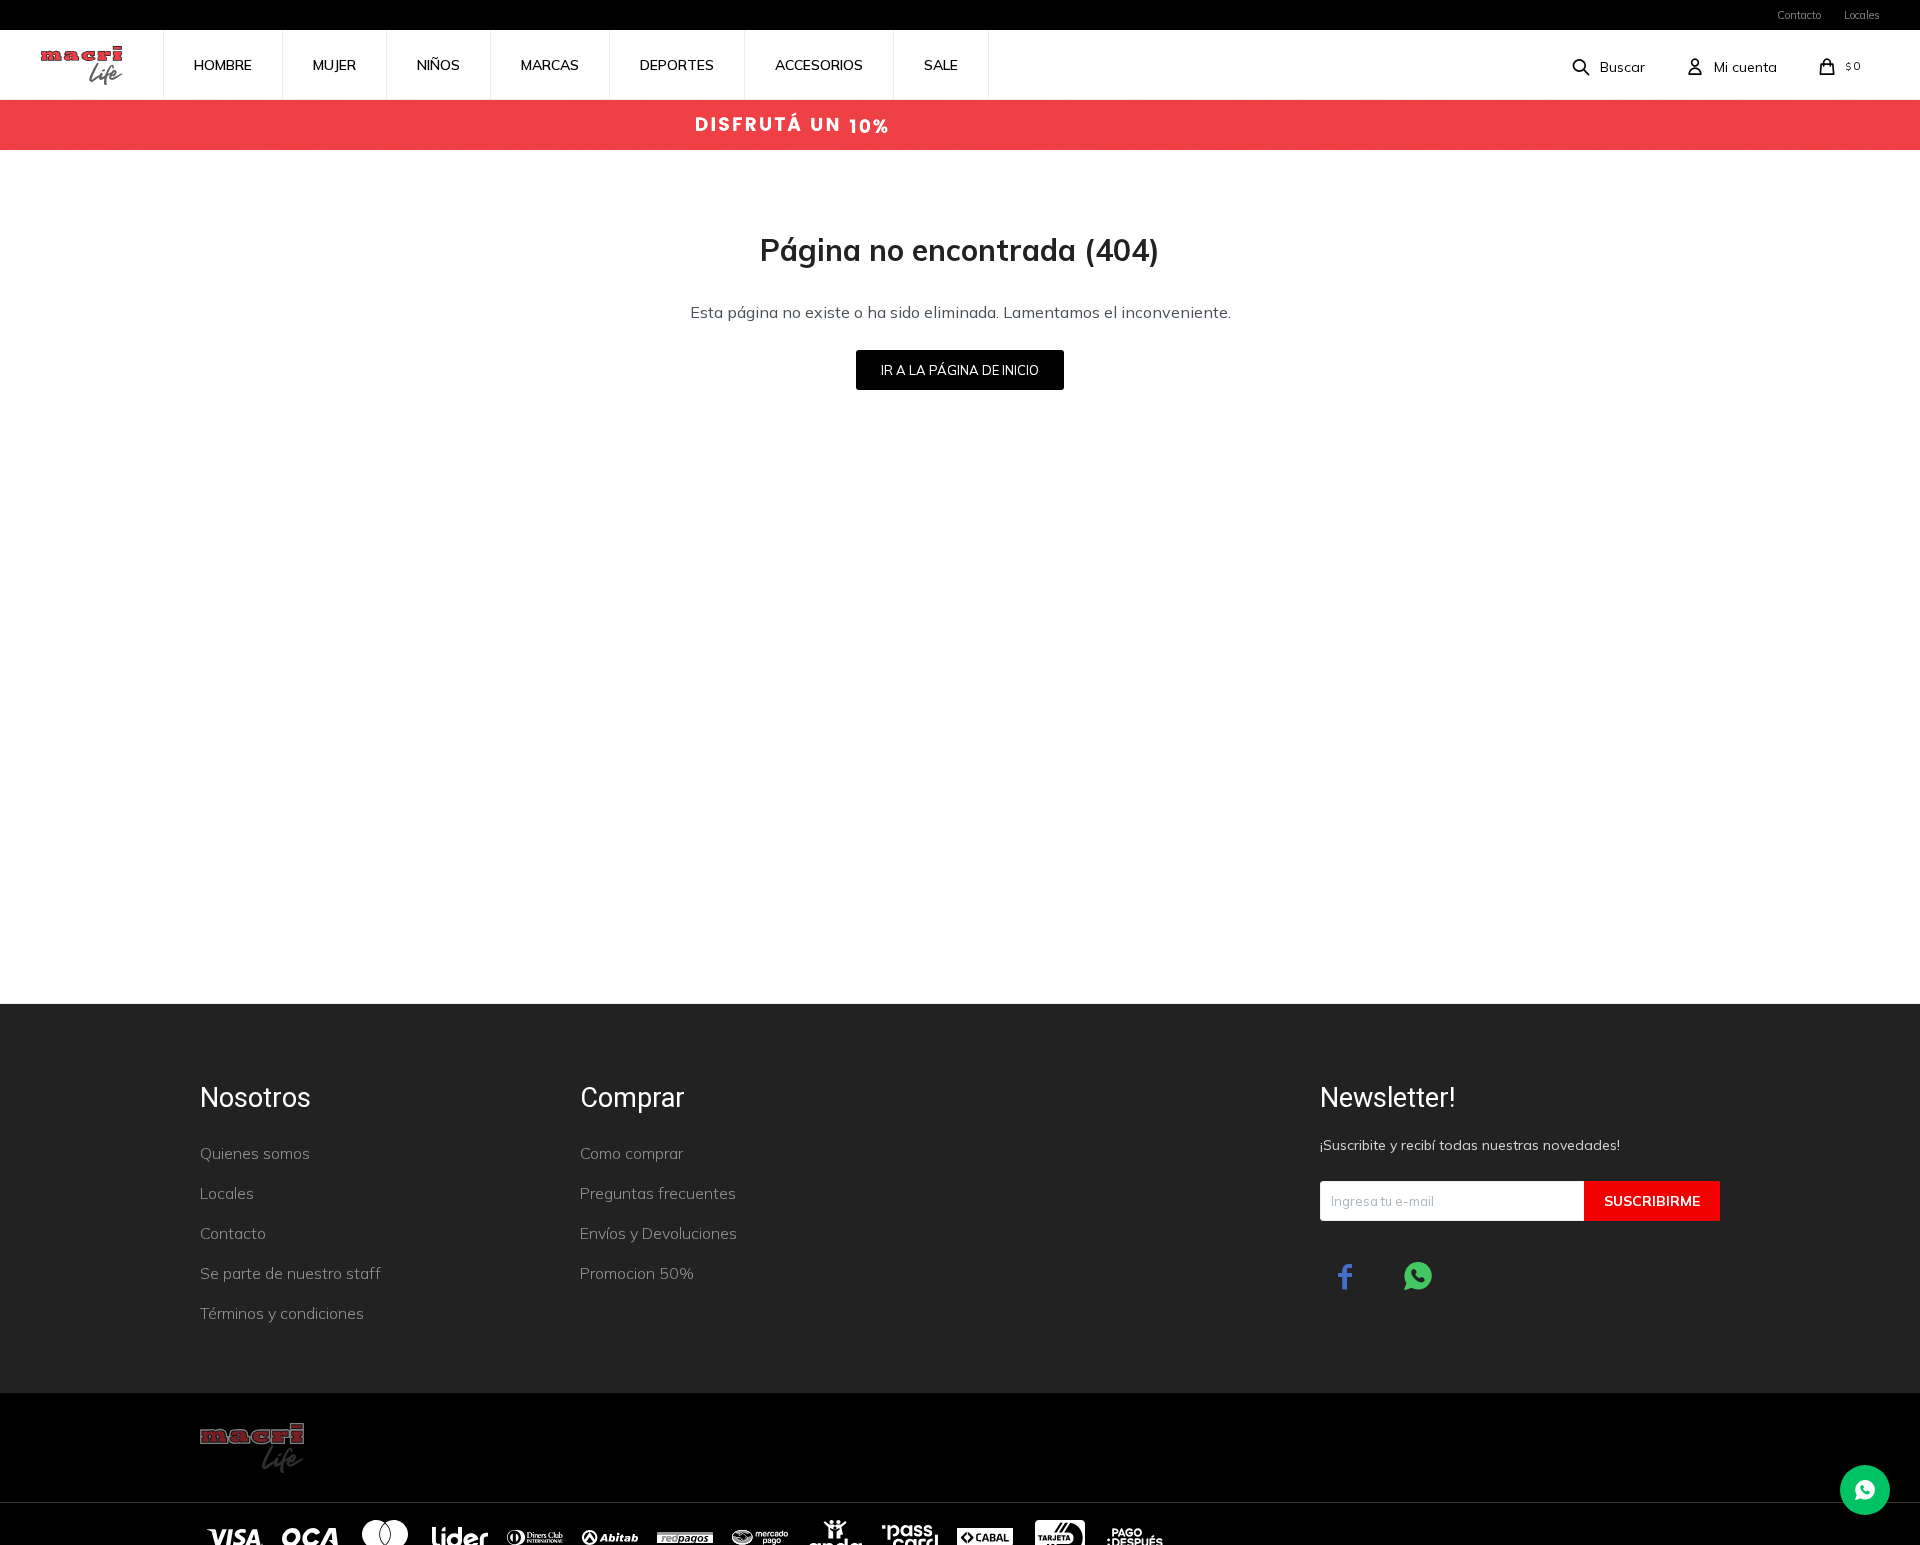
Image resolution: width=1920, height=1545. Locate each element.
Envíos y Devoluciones (658, 1233)
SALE (941, 65)
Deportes (677, 65)
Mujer (334, 65)
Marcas (550, 65)
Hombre (223, 65)
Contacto (1799, 15)
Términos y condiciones (282, 1313)
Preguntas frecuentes (658, 1193)
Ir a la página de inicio (960, 370)
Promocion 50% (637, 1273)
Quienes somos (255, 1153)
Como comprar (631, 1153)
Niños (438, 65)
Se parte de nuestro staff (290, 1273)
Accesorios (819, 65)
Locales (1862, 15)
